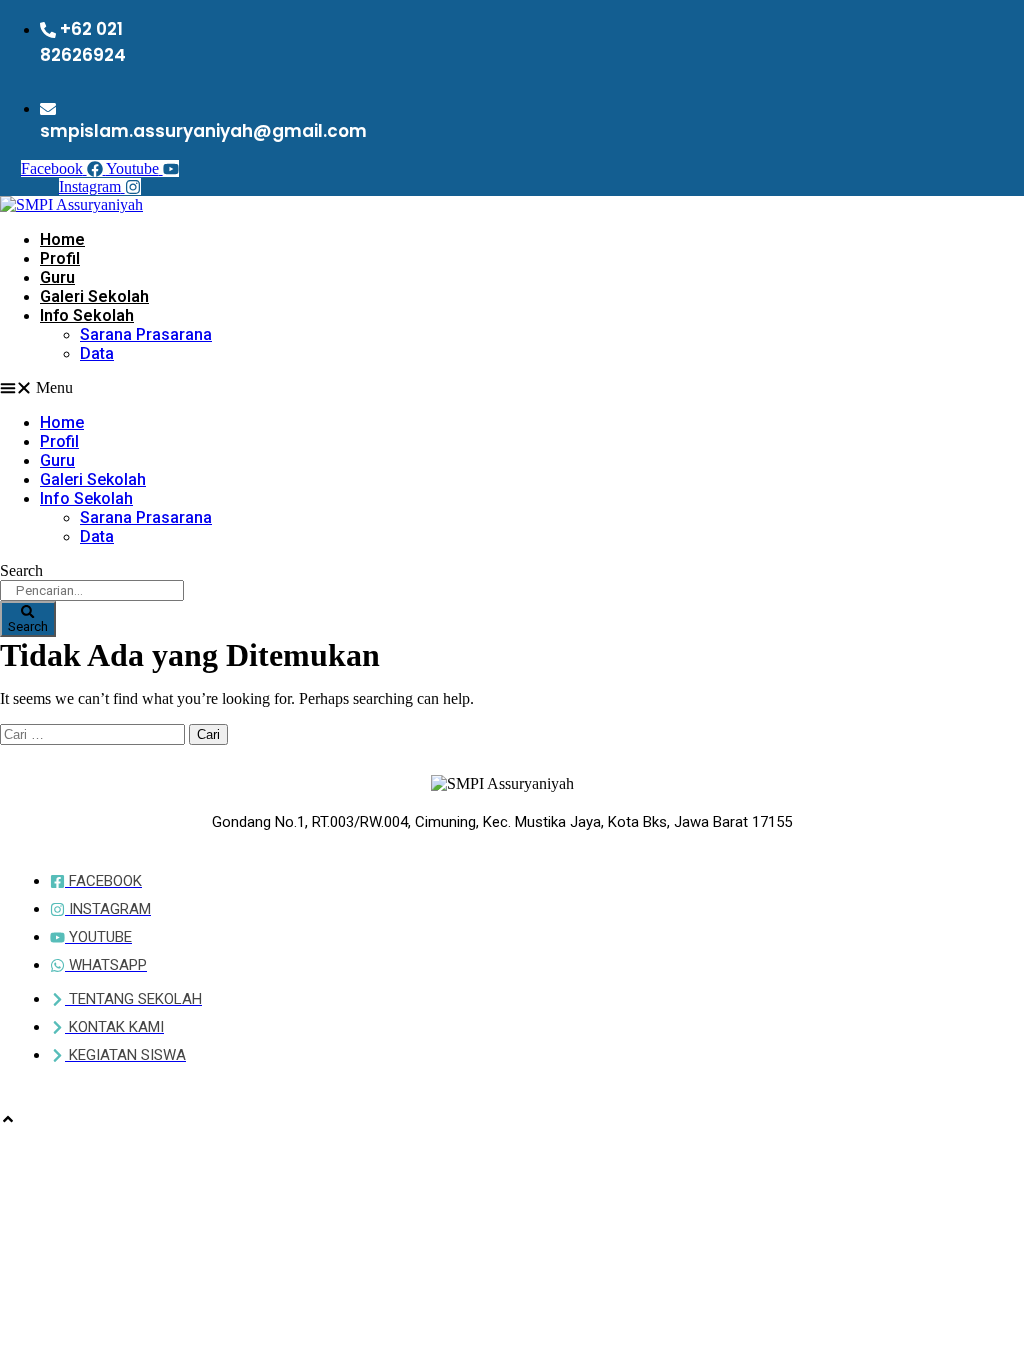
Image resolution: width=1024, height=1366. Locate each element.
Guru (57, 277)
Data (97, 353)
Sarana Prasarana (146, 334)
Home (62, 239)
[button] (304, 388)
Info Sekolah (87, 315)
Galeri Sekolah (94, 296)
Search (21, 570)
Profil (60, 258)
